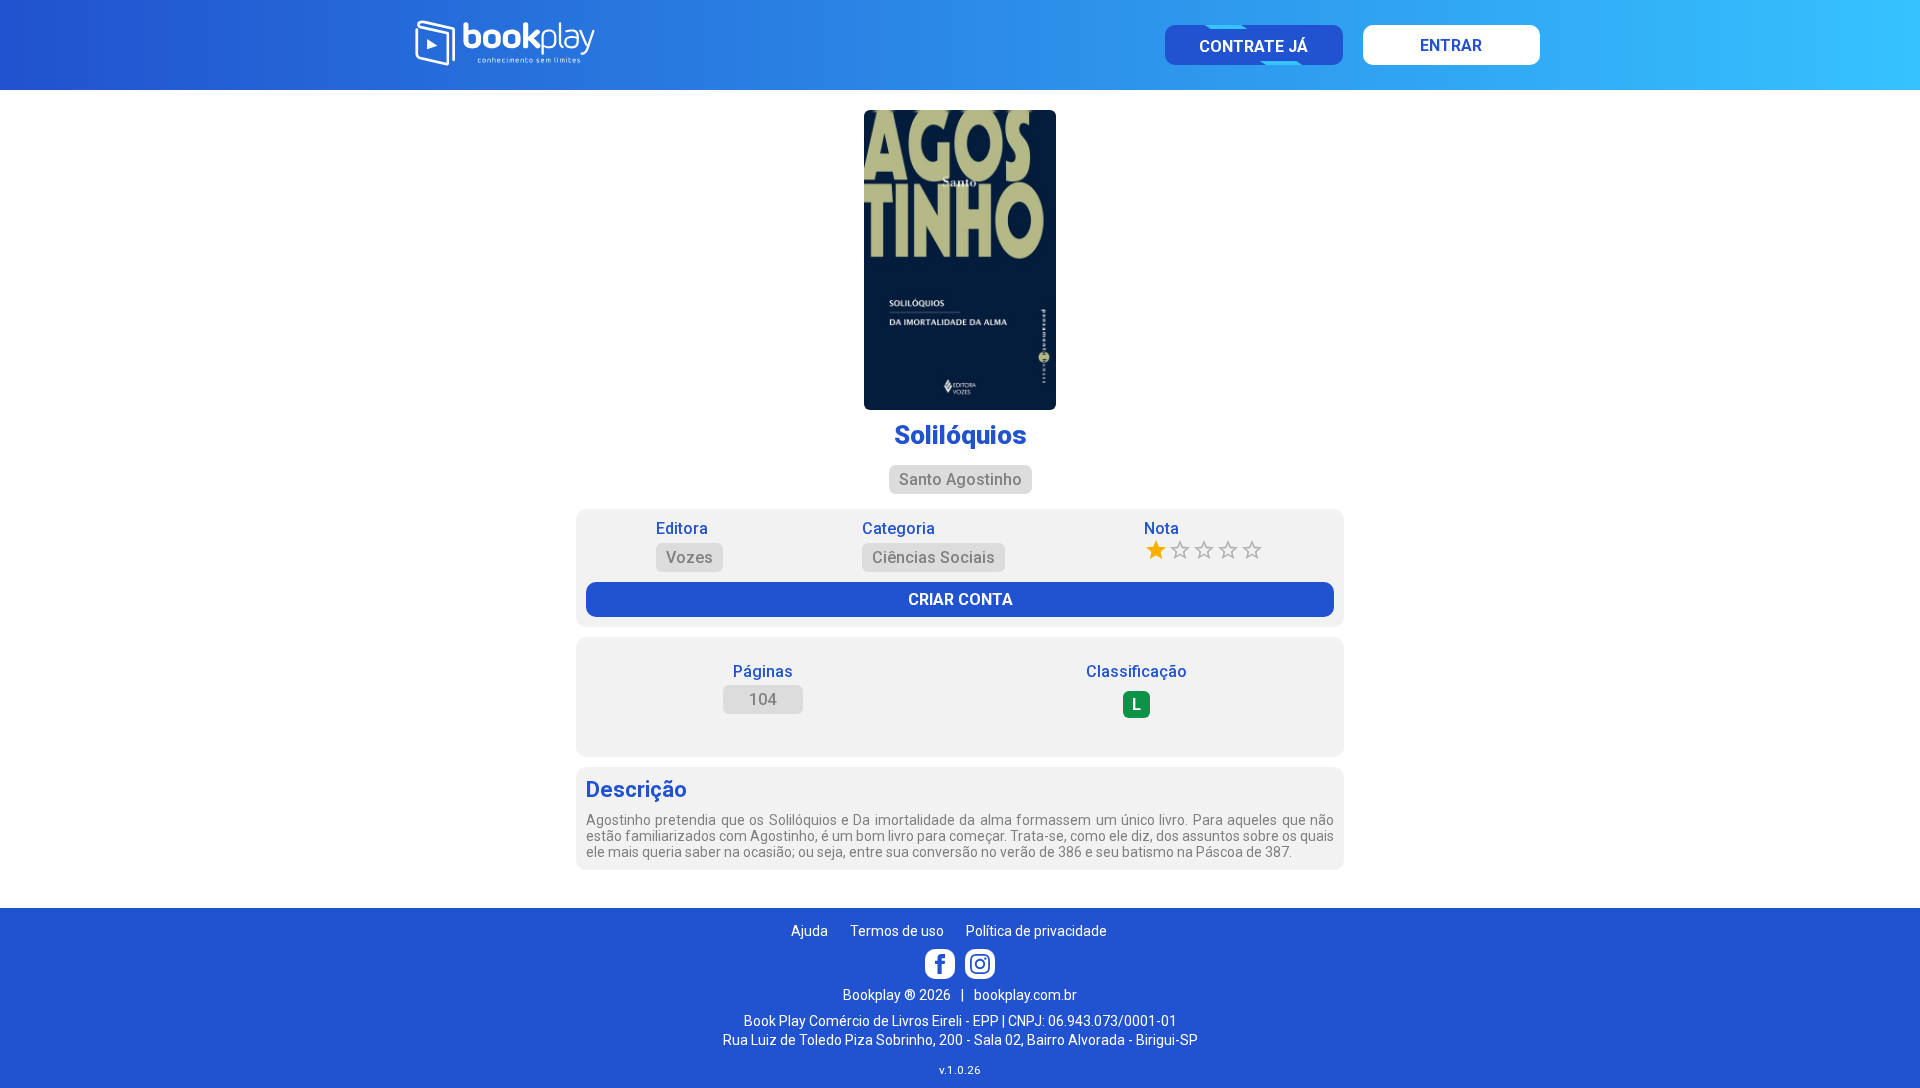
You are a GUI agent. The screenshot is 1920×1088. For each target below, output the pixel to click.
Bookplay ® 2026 (897, 995)
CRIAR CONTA (960, 599)
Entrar (1451, 45)
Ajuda (809, 931)
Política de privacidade (1036, 931)
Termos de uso (897, 931)
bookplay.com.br (1025, 995)
